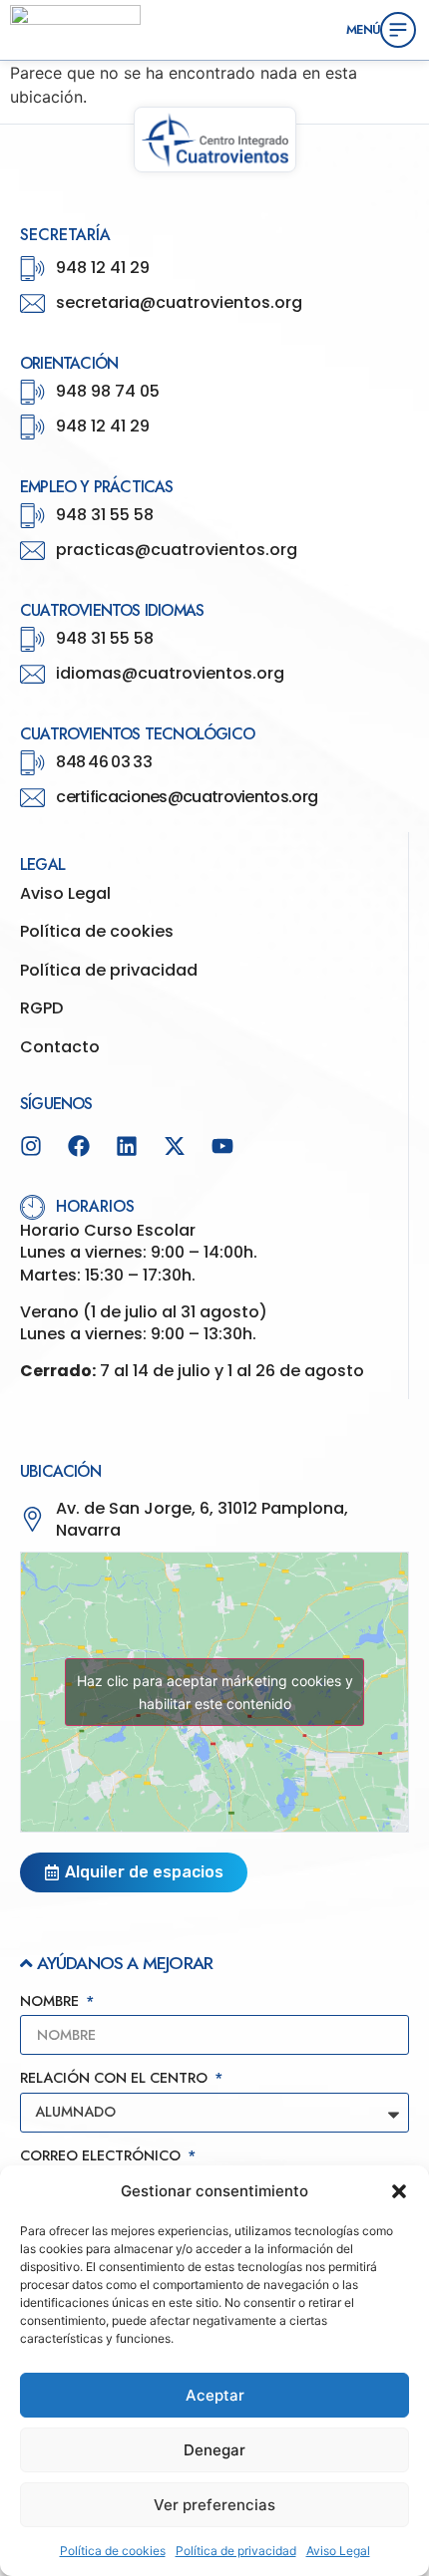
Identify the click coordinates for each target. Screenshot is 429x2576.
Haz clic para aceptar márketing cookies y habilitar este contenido (215, 1692)
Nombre (51, 2003)
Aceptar (215, 2395)
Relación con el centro (116, 2079)
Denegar (214, 2450)
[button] (399, 2191)
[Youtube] (222, 1146)
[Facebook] (79, 1146)
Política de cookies (113, 2551)
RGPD (41, 1008)
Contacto (60, 1047)
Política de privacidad (236, 2551)
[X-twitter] (175, 1146)
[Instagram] (31, 1146)
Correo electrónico (102, 2157)
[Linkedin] (127, 1146)
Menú (363, 29)
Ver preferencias (214, 2505)
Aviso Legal (338, 2551)
